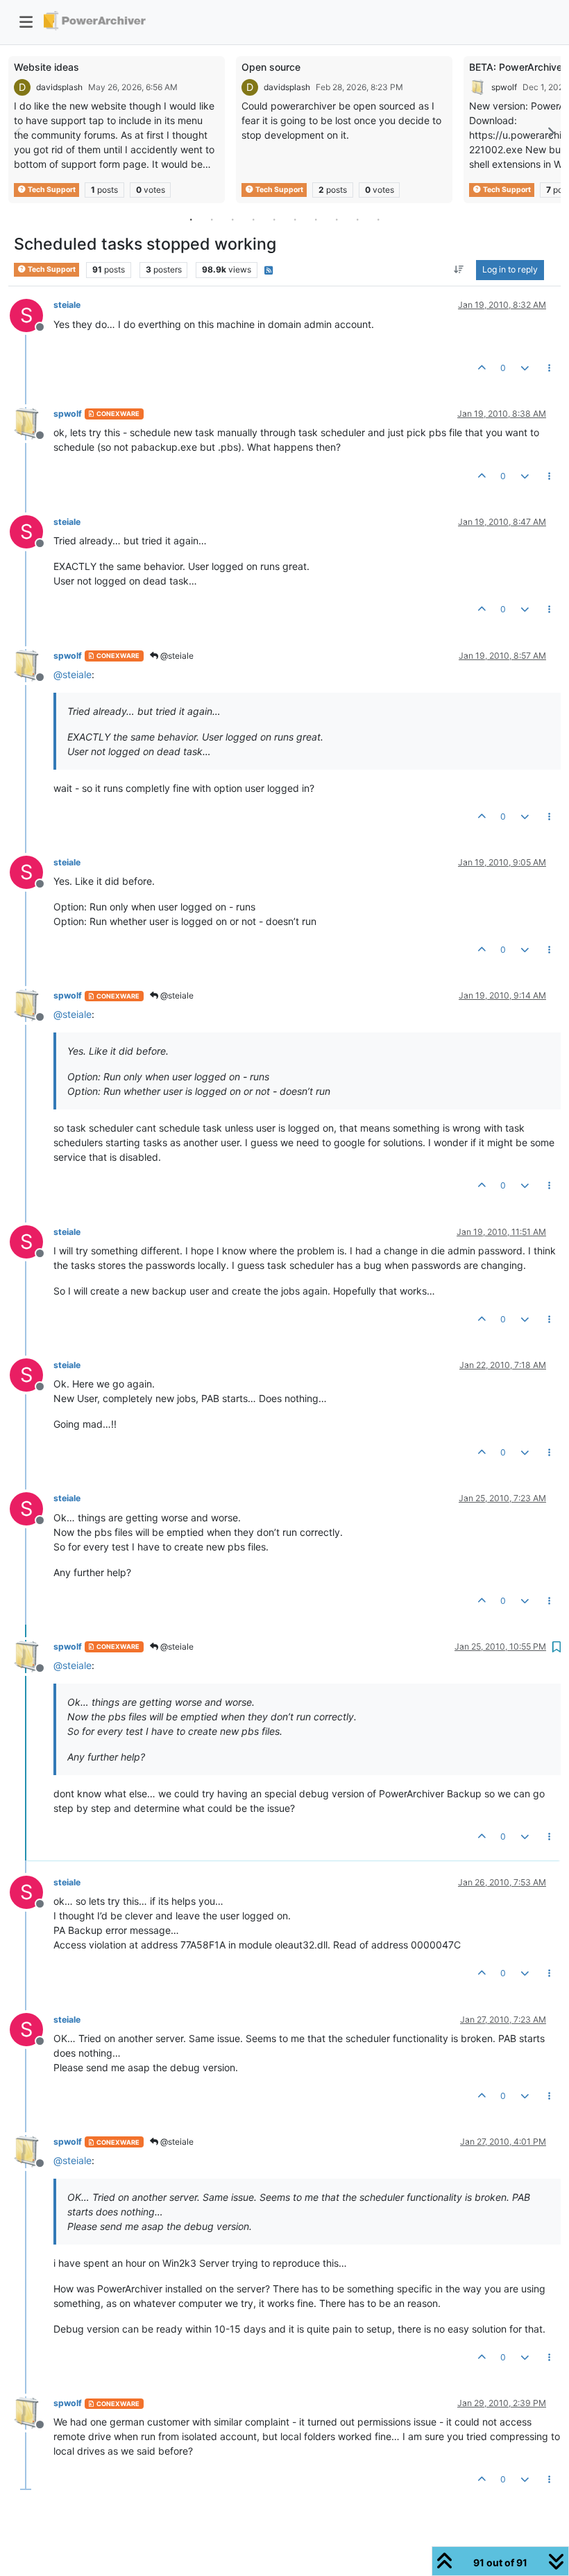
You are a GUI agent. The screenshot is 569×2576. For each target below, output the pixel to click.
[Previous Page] (19, 133)
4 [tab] (253, 219)
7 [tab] (316, 219)
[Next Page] (550, 133)
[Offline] (32, 423)
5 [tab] (274, 219)
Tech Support (51, 190)
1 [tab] (191, 219)
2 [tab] (212, 219)
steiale (67, 305)
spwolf (504, 87)
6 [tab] (295, 219)
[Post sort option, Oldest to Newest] (459, 270)
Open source (271, 67)
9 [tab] (357, 219)
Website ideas (46, 67)
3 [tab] (232, 219)
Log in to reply (510, 269)
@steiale (176, 656)
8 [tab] (337, 219)
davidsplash (59, 87)
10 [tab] (378, 219)
